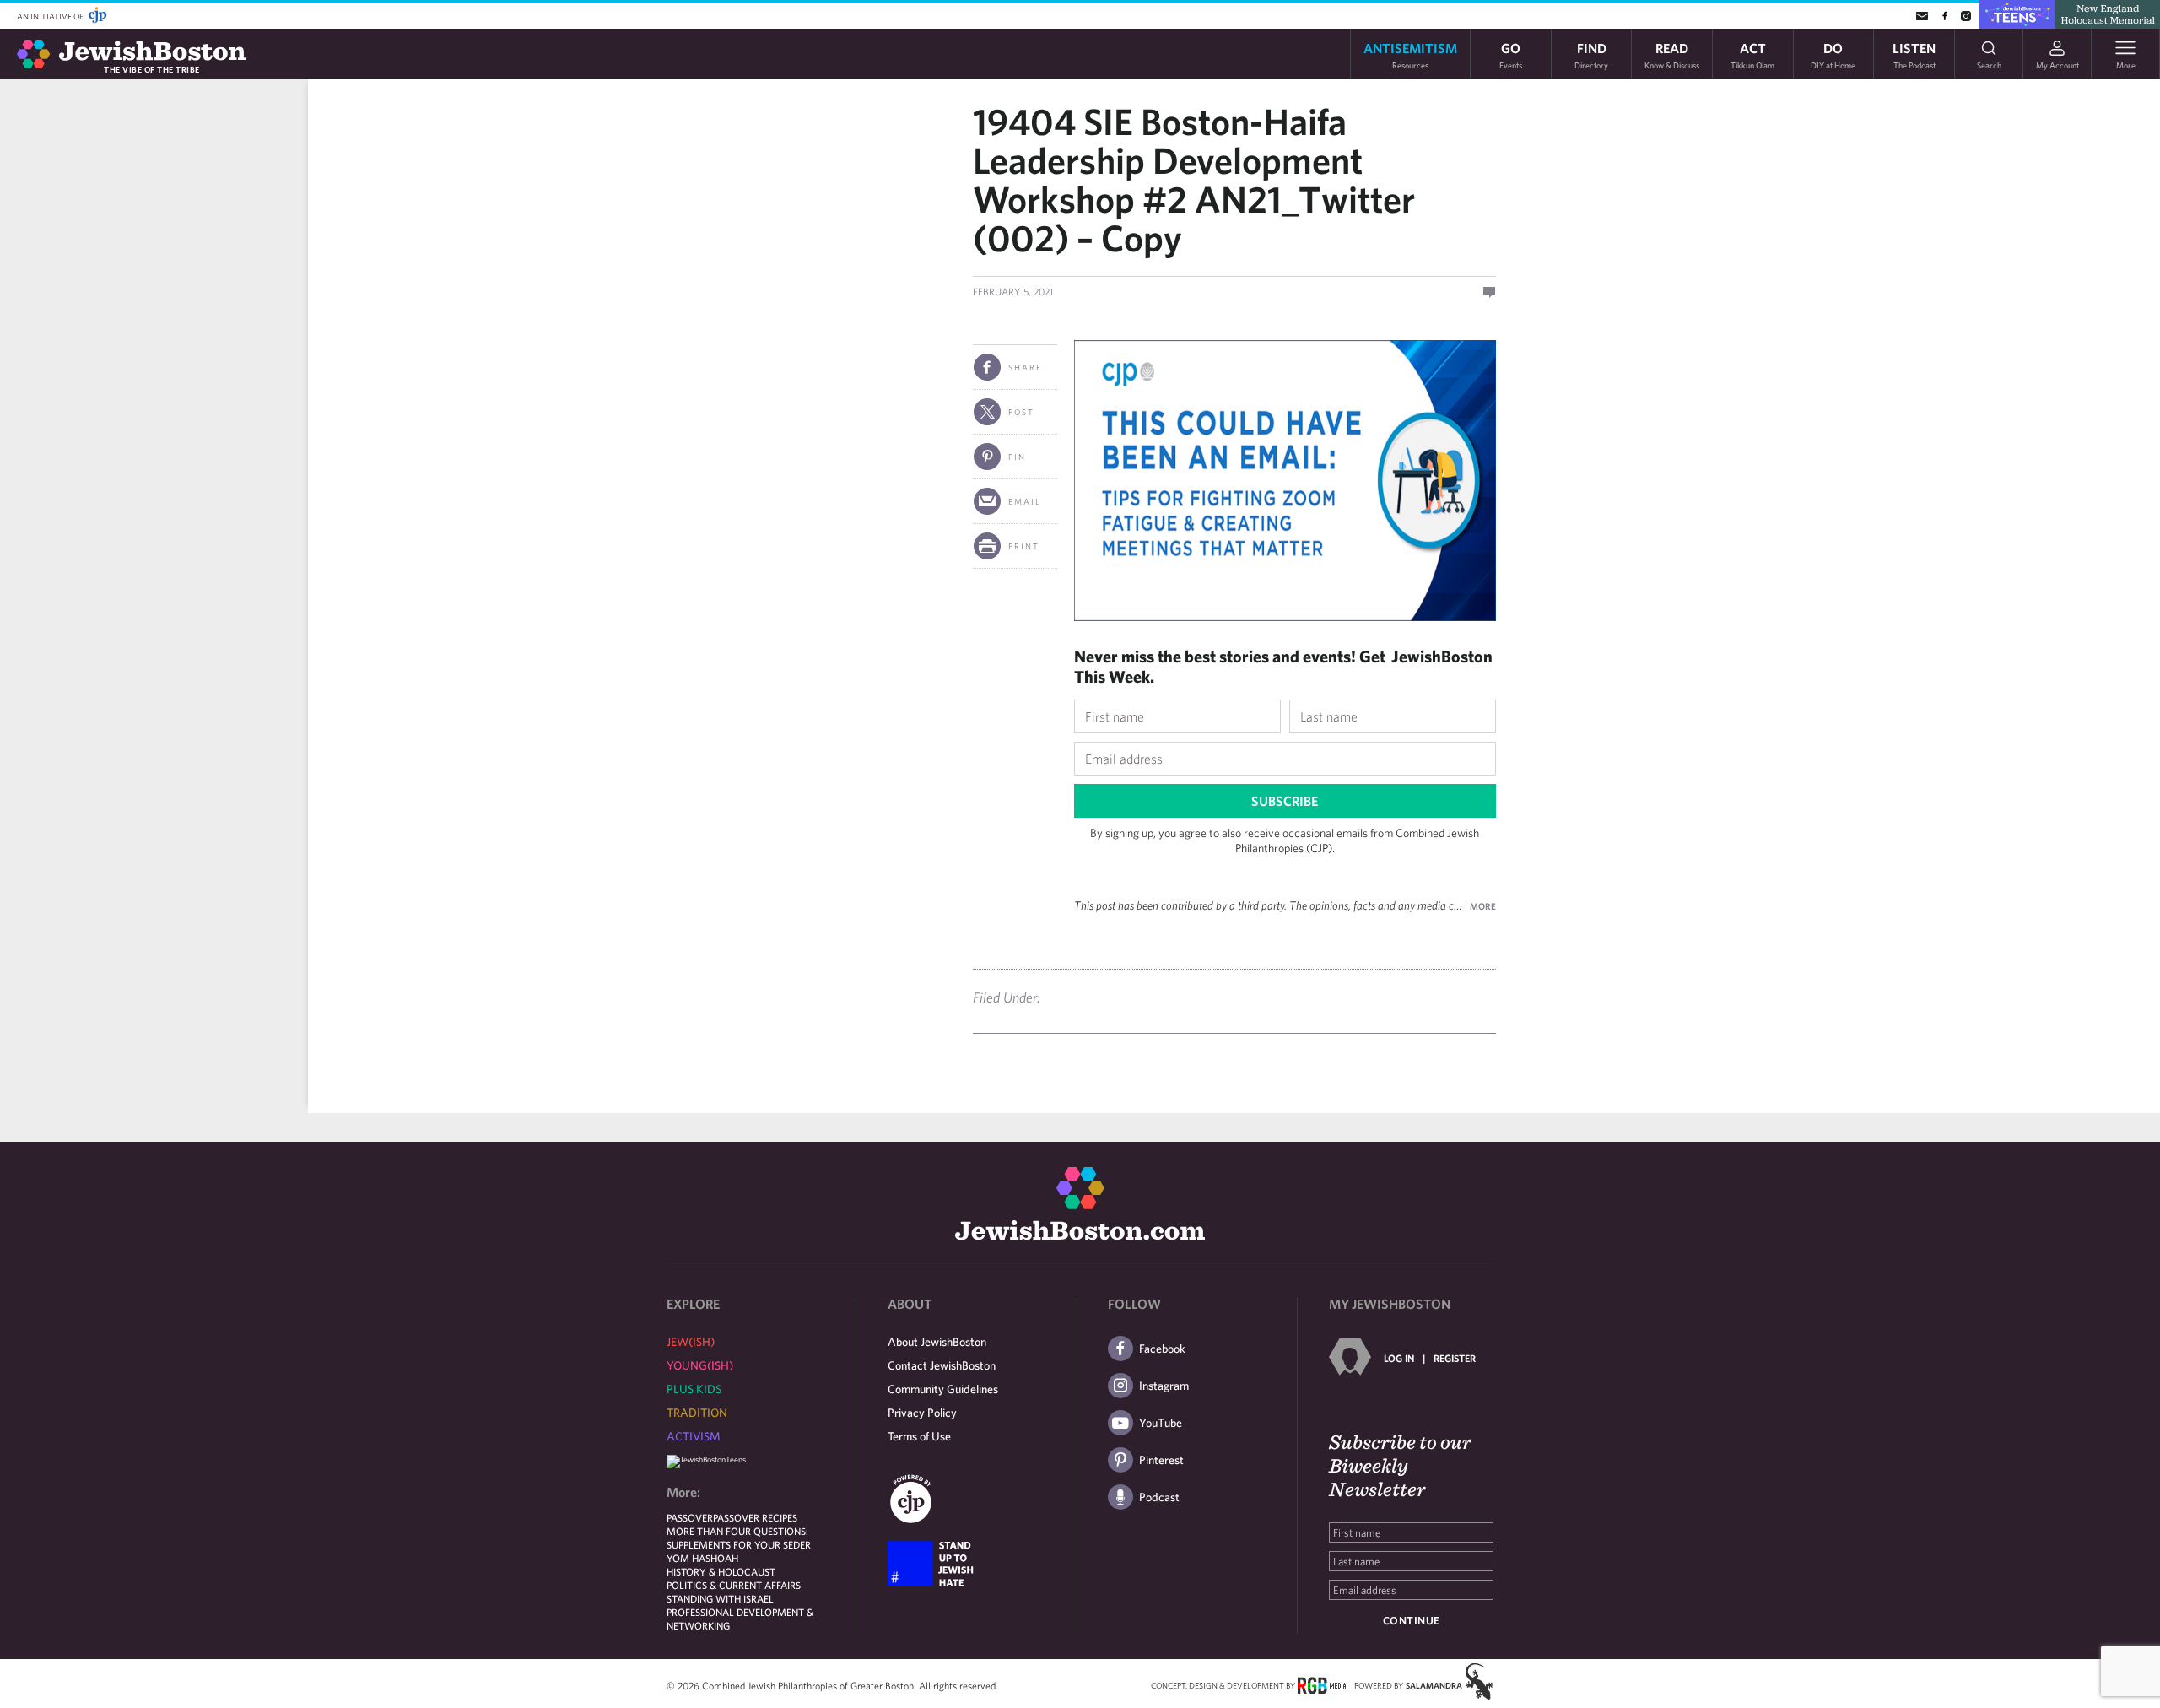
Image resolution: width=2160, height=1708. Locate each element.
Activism (694, 1436)
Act (1752, 54)
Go (1511, 54)
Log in (1399, 1358)
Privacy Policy (922, 1413)
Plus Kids (694, 1389)
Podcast (1159, 1497)
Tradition (697, 1413)
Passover (690, 1517)
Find (1591, 54)
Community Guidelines (943, 1389)
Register (1455, 1358)
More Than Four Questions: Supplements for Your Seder (739, 1538)
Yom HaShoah (702, 1558)
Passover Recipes (755, 1517)
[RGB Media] (1322, 1684)
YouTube (1161, 1423)
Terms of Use (919, 1436)
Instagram (1164, 1386)
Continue (1412, 1621)
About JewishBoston (937, 1342)
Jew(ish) (691, 1342)
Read (1672, 54)
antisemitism (1410, 54)
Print (1024, 546)
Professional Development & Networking (740, 1619)
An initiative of (51, 16)
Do (1833, 54)
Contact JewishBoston (942, 1365)
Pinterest (1161, 1460)
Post (1021, 412)
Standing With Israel (720, 1598)
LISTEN (1914, 54)
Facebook (1162, 1349)
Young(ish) (700, 1365)
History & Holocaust (721, 1571)
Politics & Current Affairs (734, 1585)
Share (1025, 367)
